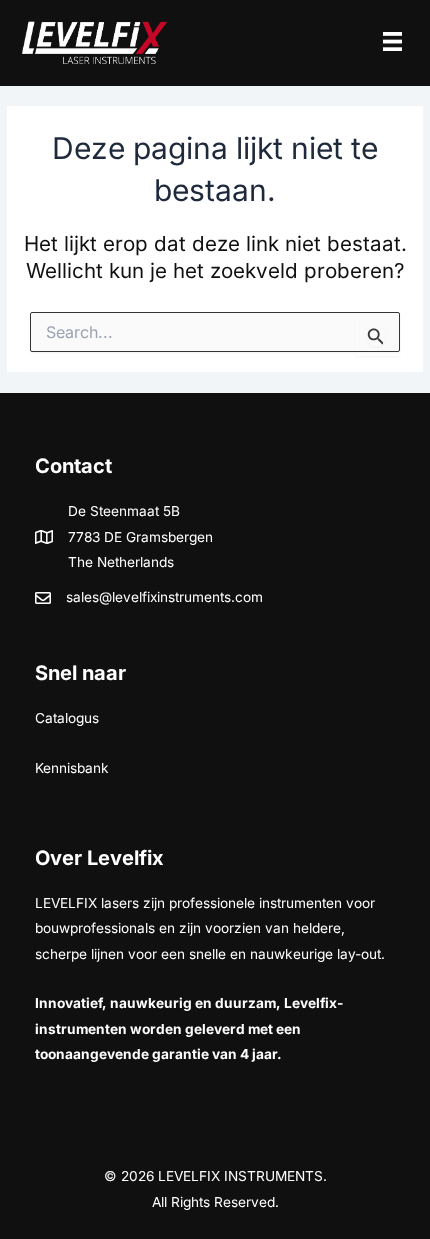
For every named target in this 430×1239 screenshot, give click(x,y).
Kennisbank (72, 768)
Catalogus (67, 718)
